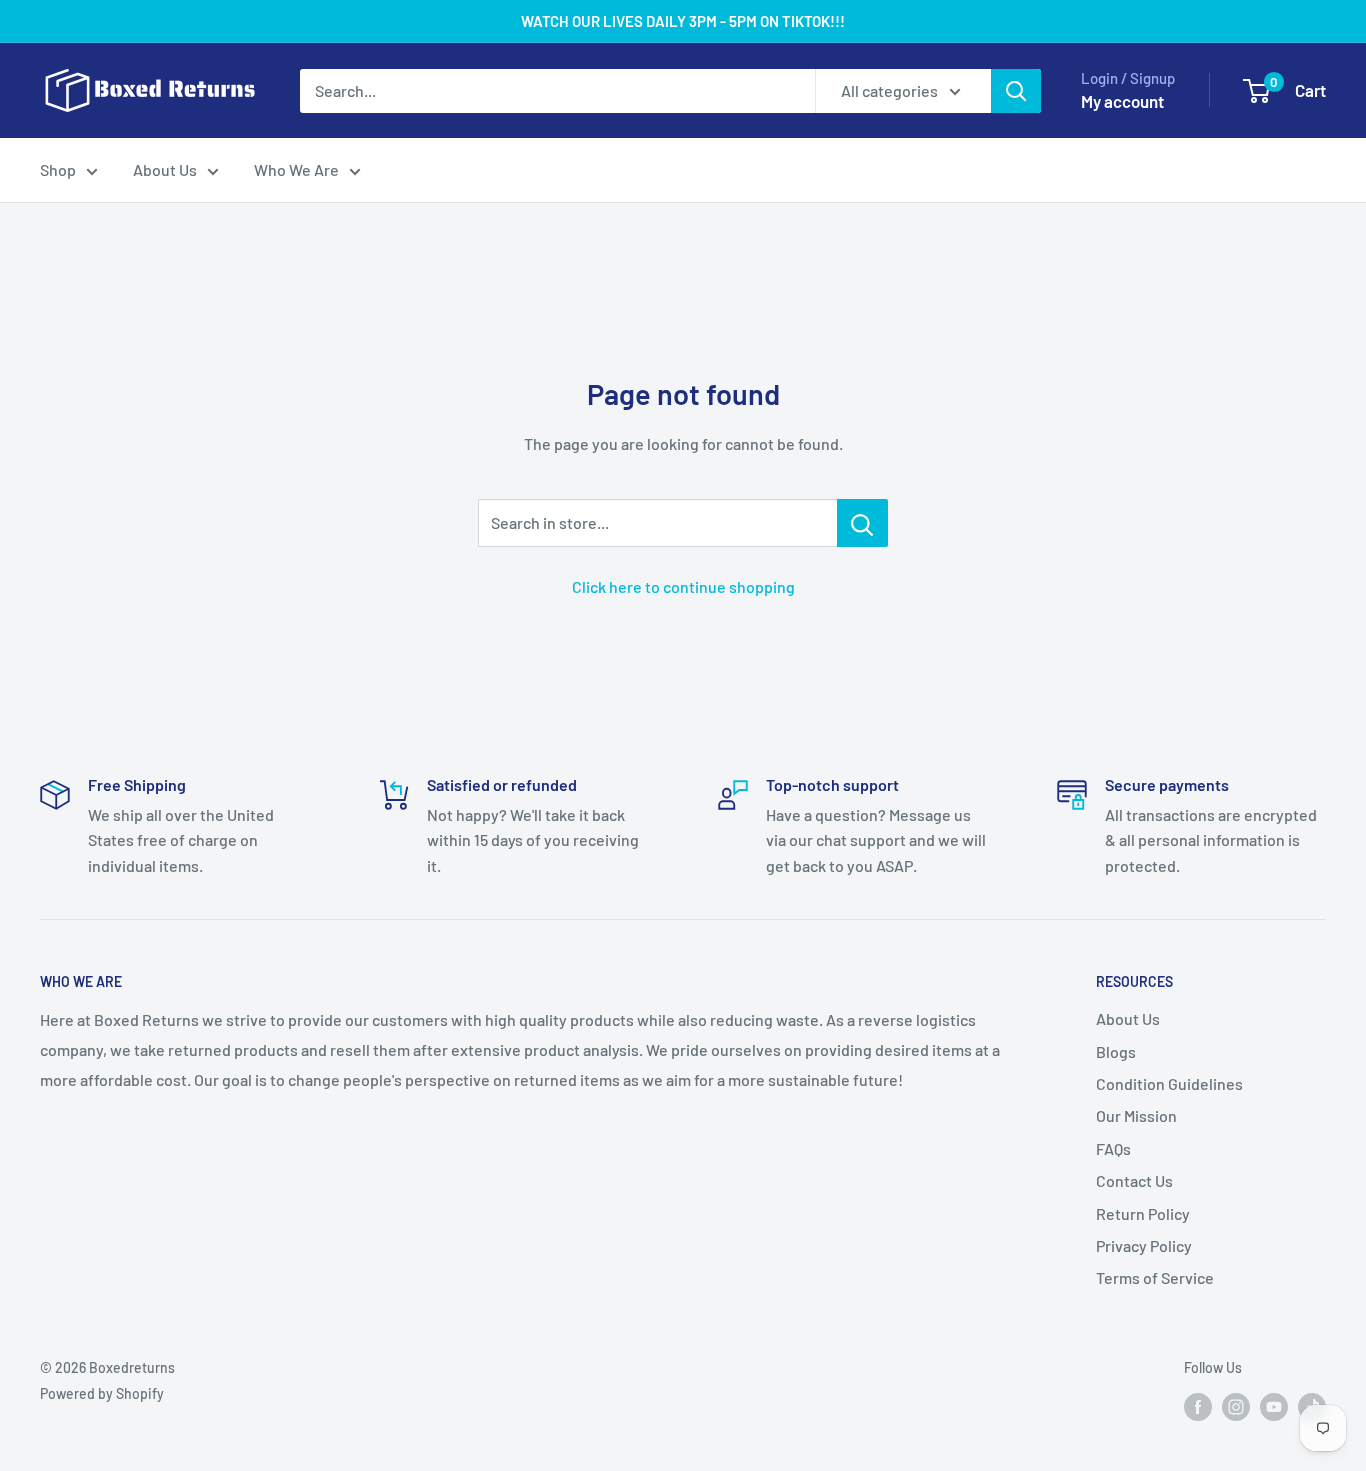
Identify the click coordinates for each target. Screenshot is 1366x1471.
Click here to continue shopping (683, 586)
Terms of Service (1155, 1277)
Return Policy (1143, 1213)
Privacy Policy (1144, 1245)
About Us (165, 169)
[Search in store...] (862, 523)
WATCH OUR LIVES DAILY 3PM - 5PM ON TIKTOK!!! (683, 21)
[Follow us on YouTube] (1274, 1406)
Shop (58, 169)
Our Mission (1136, 1115)
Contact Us (1134, 1180)
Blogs (1116, 1051)
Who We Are (296, 169)
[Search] (1016, 91)
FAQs (1113, 1148)
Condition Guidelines (1169, 1083)
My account (1122, 101)
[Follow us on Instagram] (1236, 1406)
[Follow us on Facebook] (1198, 1406)
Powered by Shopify (102, 1393)
